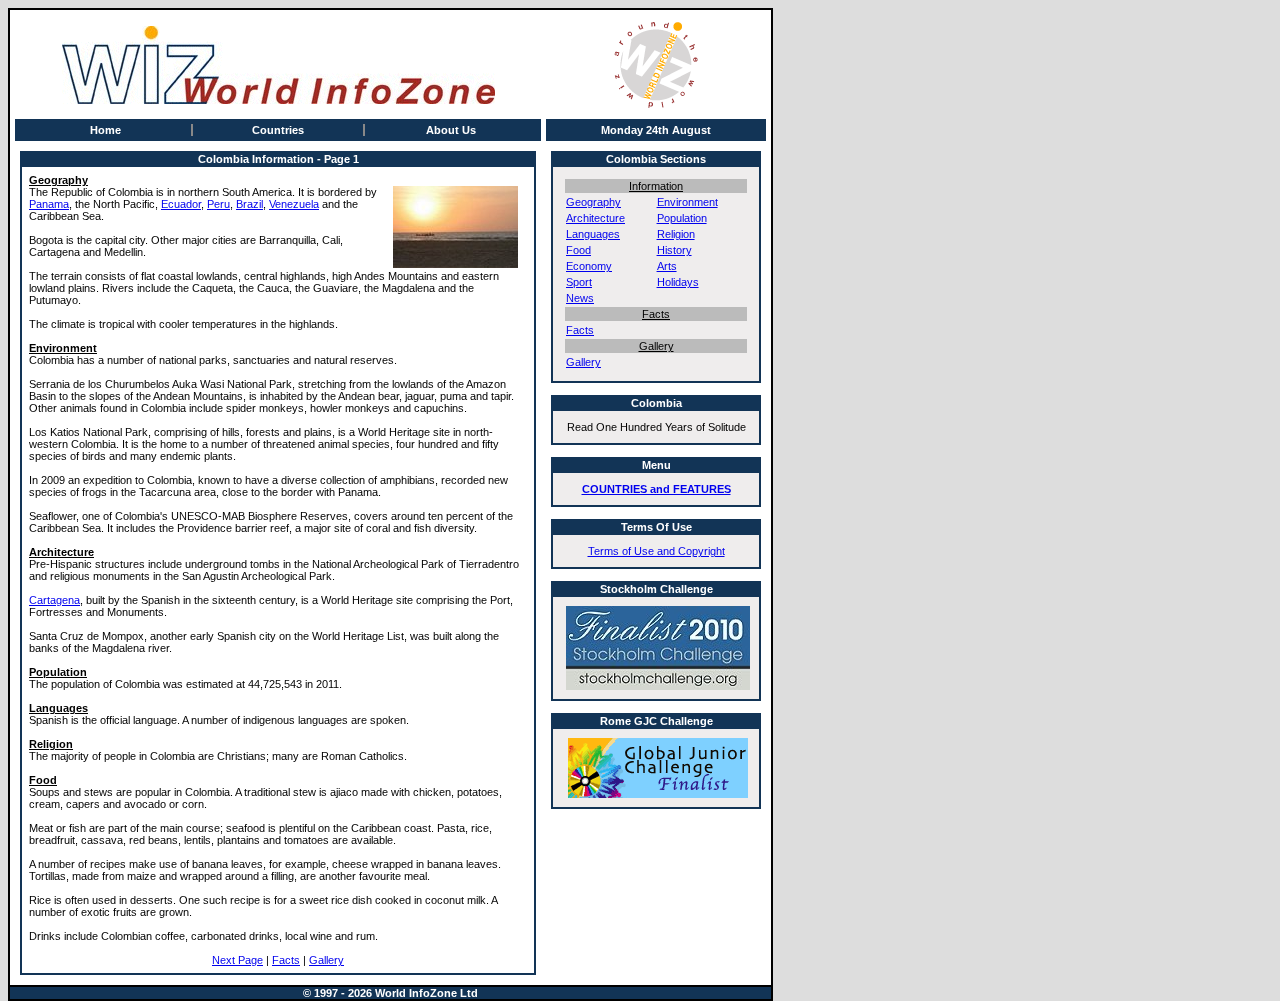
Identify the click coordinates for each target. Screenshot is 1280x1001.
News (580, 298)
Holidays (678, 282)
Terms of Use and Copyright (656, 551)
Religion (676, 234)
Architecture (595, 218)
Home (105, 130)
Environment (687, 202)
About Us (451, 130)
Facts (286, 960)
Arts (667, 266)
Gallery (326, 960)
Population (682, 218)
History (674, 250)
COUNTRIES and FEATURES (656, 489)
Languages (593, 234)
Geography (593, 202)
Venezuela (294, 204)
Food (578, 250)
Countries (278, 130)
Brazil (249, 204)
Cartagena (54, 600)
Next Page (237, 960)
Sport (579, 282)
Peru (218, 204)
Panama (49, 204)
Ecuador (181, 204)
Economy (589, 266)
